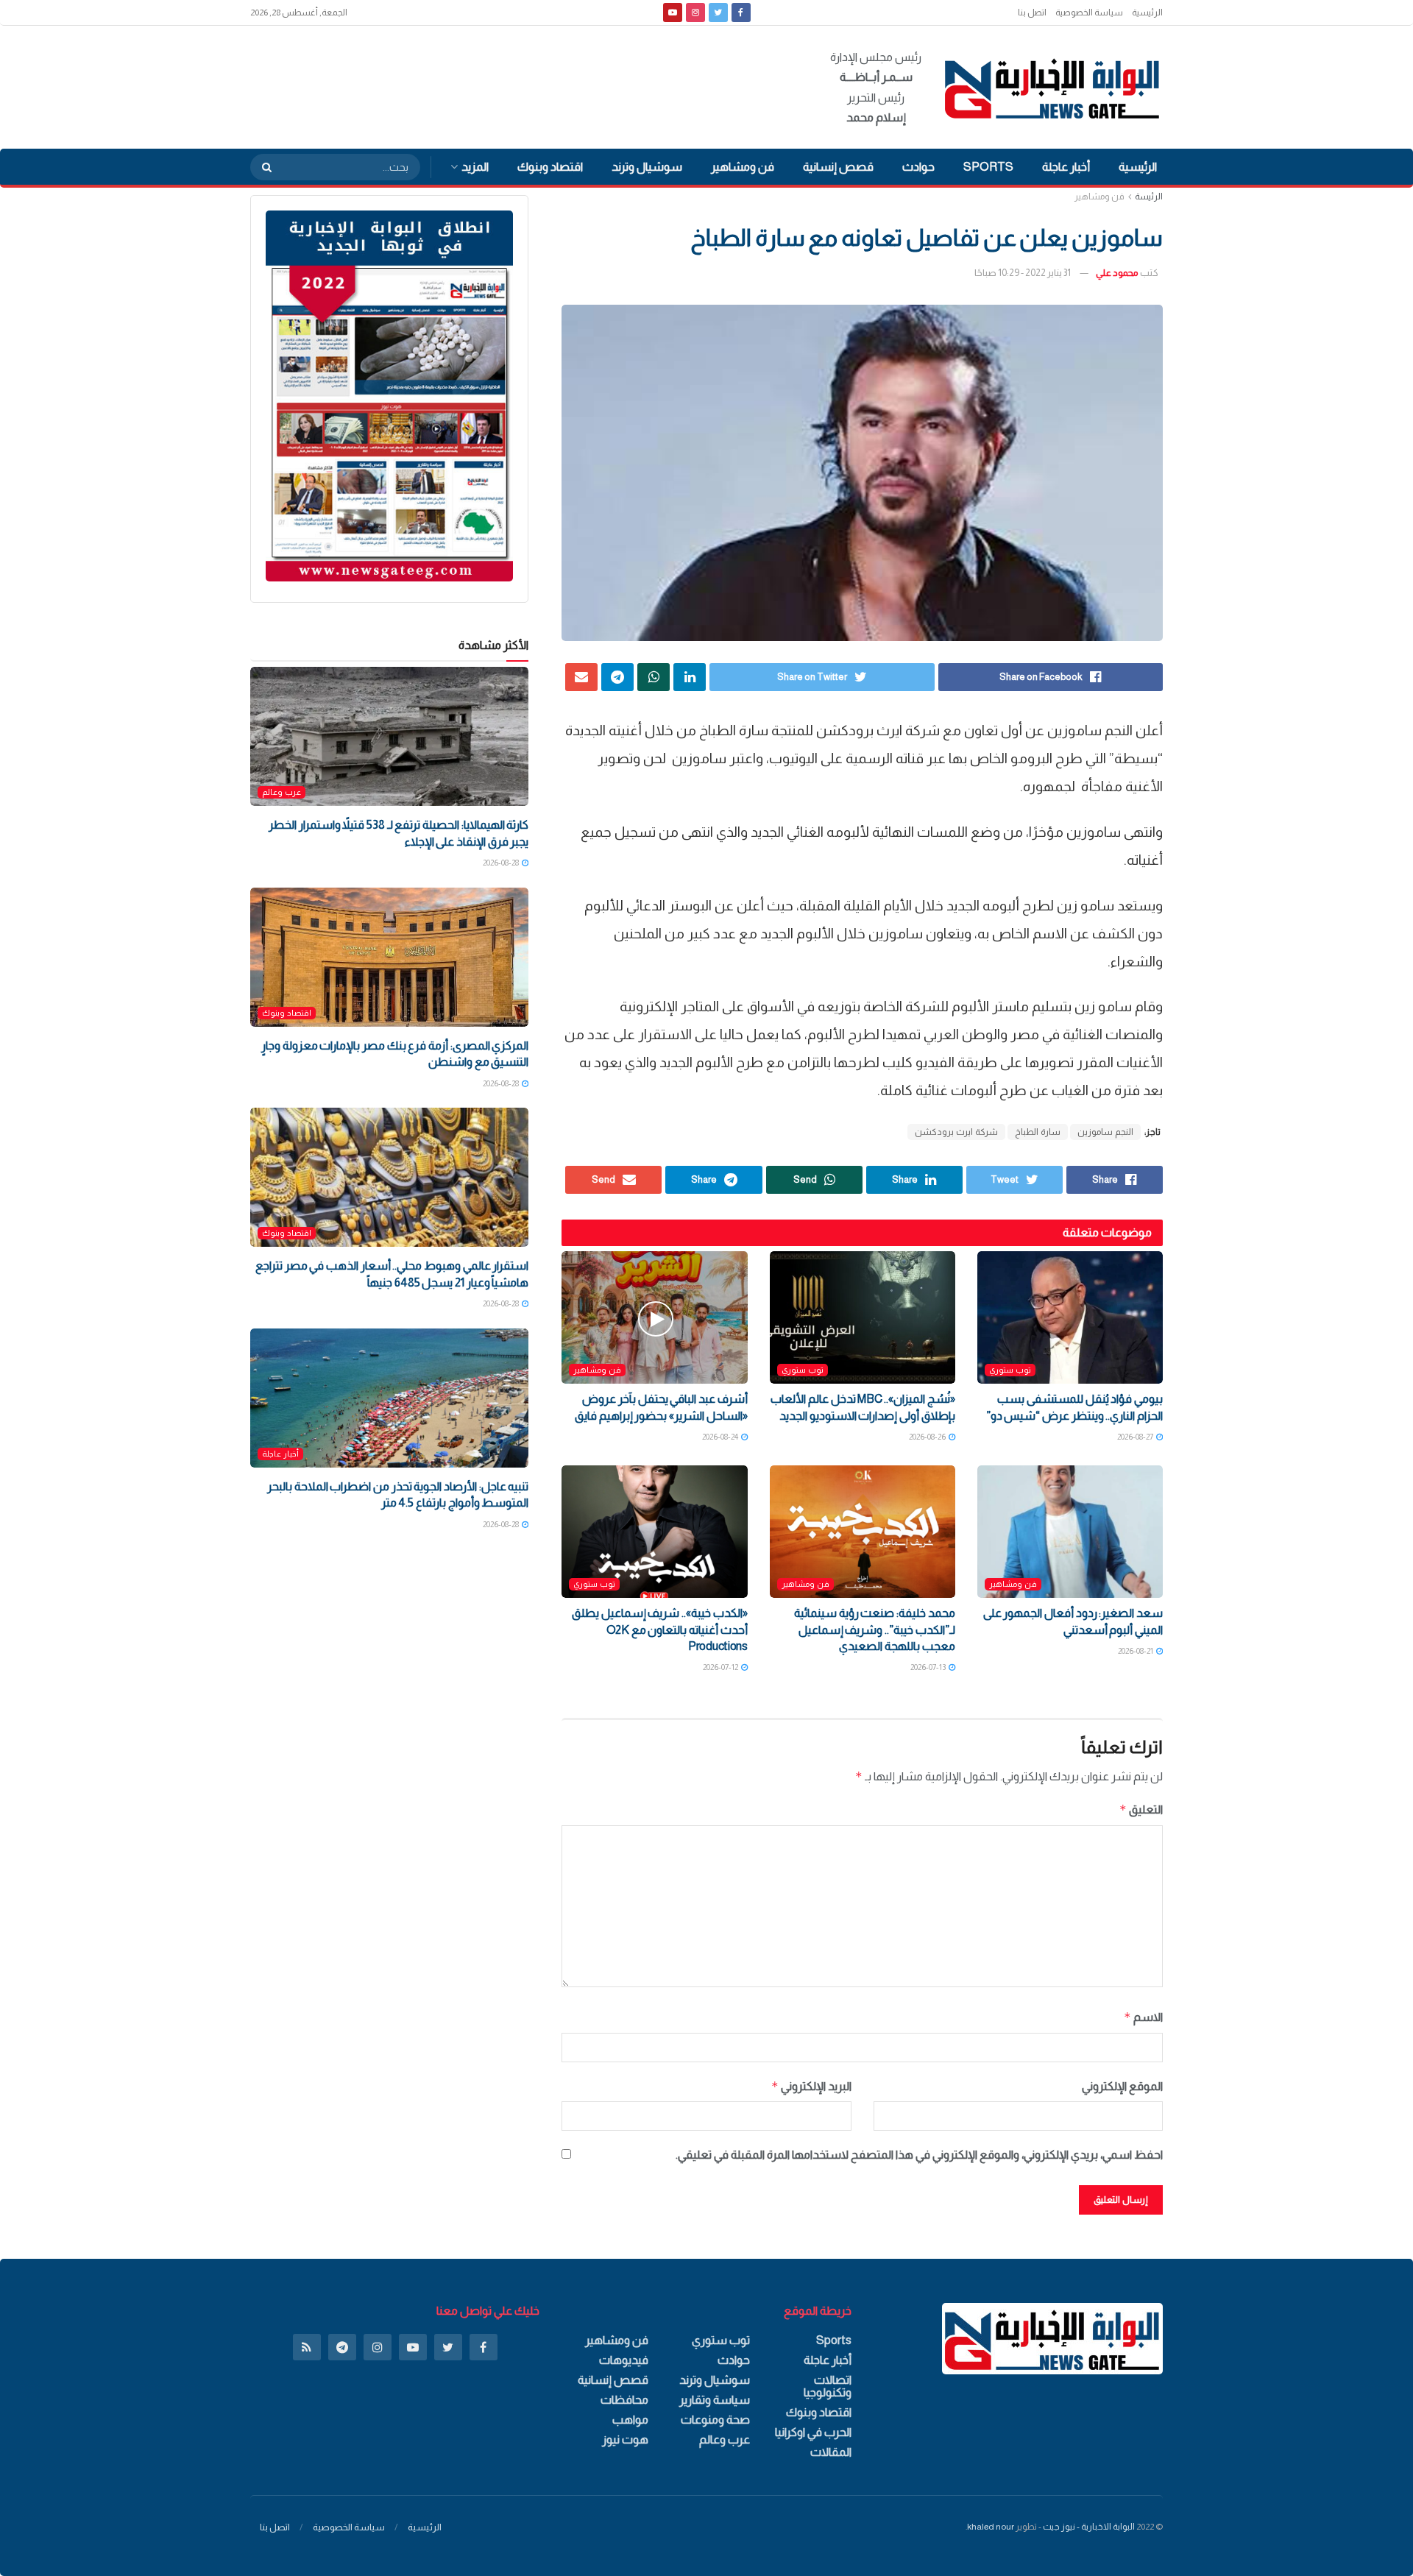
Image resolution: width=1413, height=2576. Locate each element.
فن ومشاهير (743, 167)
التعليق (1141, 1809)
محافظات (624, 2400)
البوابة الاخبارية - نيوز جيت (1089, 2527)
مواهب (630, 2420)
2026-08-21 (1136, 1651)
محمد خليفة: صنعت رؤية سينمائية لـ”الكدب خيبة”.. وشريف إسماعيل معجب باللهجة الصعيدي (875, 1630)
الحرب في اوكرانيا (813, 2432)
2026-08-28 (502, 863)
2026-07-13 (929, 1667)
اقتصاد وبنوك (550, 167)
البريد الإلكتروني (811, 2086)
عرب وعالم (281, 792)
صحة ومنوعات (715, 2420)
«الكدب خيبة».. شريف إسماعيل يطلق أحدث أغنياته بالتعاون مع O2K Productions (660, 1630)
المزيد (475, 167)
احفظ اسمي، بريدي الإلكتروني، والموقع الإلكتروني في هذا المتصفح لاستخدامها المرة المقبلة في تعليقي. (919, 2155)
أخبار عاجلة (1066, 167)
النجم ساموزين (1105, 1132)
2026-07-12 (721, 1667)
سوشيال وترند (647, 167)
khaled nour (991, 2527)
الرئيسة (1149, 197)
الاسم (1143, 2017)
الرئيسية (1147, 13)
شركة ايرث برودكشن (956, 1132)
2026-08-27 (1136, 1437)
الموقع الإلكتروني (1122, 2086)
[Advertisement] (518, 85)
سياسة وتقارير (715, 2400)
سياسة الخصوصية (1089, 13)
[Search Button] (262, 167)
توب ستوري (1010, 1370)
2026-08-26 (928, 1437)
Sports (988, 167)
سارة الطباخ (1038, 1132)
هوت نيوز (625, 2439)
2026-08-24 (721, 1437)
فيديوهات (624, 2360)
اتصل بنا (1032, 13)
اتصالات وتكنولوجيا (828, 2386)
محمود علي (1117, 273)
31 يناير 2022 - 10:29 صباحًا (1023, 273)
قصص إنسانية (838, 167)
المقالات (831, 2452)
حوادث (918, 167)
